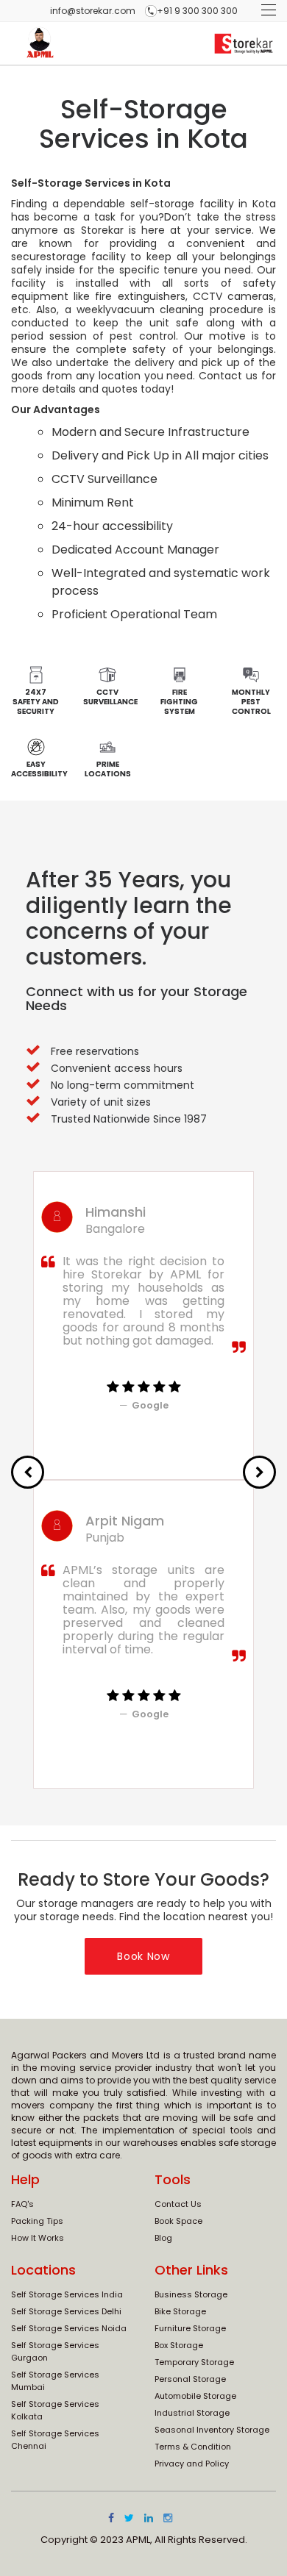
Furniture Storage (190, 2328)
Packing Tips (37, 2221)
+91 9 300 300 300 (197, 11)
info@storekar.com (93, 11)
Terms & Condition (193, 2447)
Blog (163, 2238)
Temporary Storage (194, 2362)
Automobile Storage (195, 2396)
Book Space (178, 2221)
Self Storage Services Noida (69, 2328)
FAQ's (22, 2204)
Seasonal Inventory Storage (212, 2430)
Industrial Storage (192, 2413)
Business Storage (191, 2294)
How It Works (38, 2238)
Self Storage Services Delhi (66, 2311)
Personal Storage (190, 2379)
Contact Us (178, 2204)
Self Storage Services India (67, 2294)
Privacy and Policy (192, 2464)
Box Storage (179, 2345)
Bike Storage (180, 2311)
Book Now (143, 1956)
